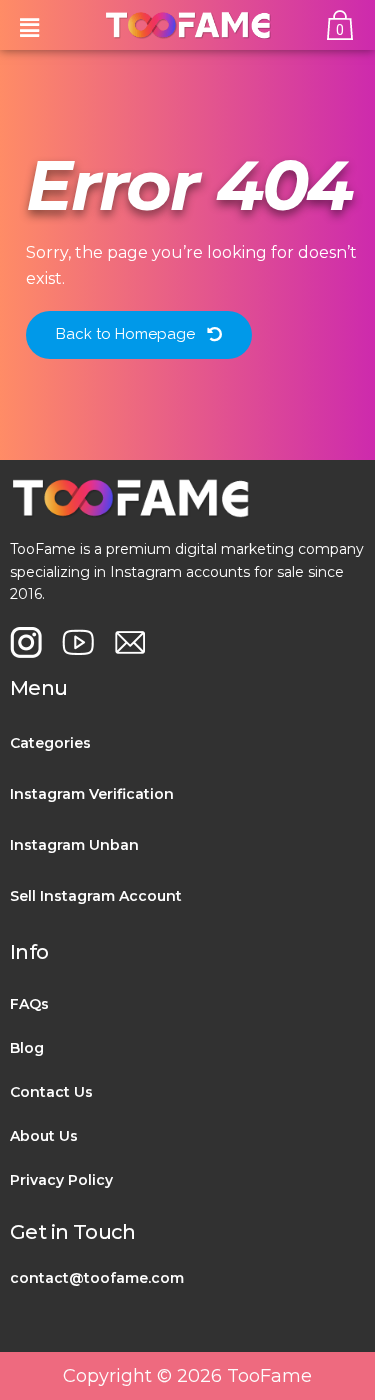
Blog (27, 1048)
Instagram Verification (92, 794)
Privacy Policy (61, 1180)
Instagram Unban (74, 845)
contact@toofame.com (97, 1278)
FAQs (29, 1004)
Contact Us (51, 1092)
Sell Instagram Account (96, 896)
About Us (44, 1136)
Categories (50, 743)
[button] (29, 25)
